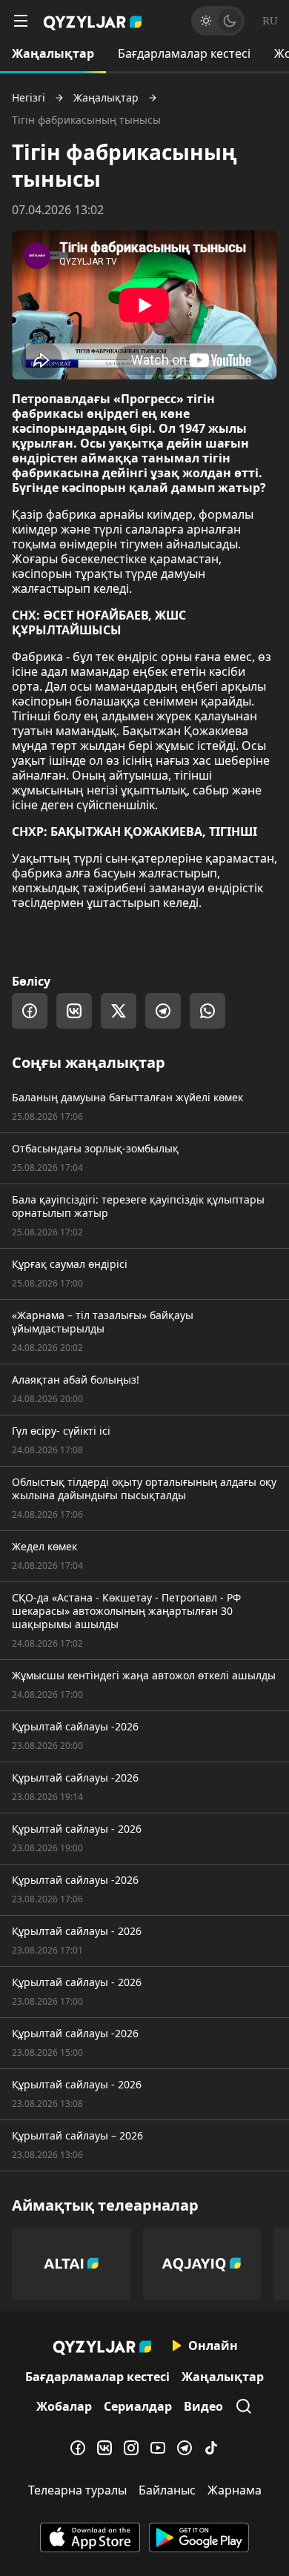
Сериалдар (138, 2406)
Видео (203, 2406)
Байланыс (167, 2490)
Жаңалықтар (53, 53)
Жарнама (235, 2490)
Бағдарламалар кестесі (184, 53)
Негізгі (29, 98)
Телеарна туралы (77, 2490)
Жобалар (64, 2406)
